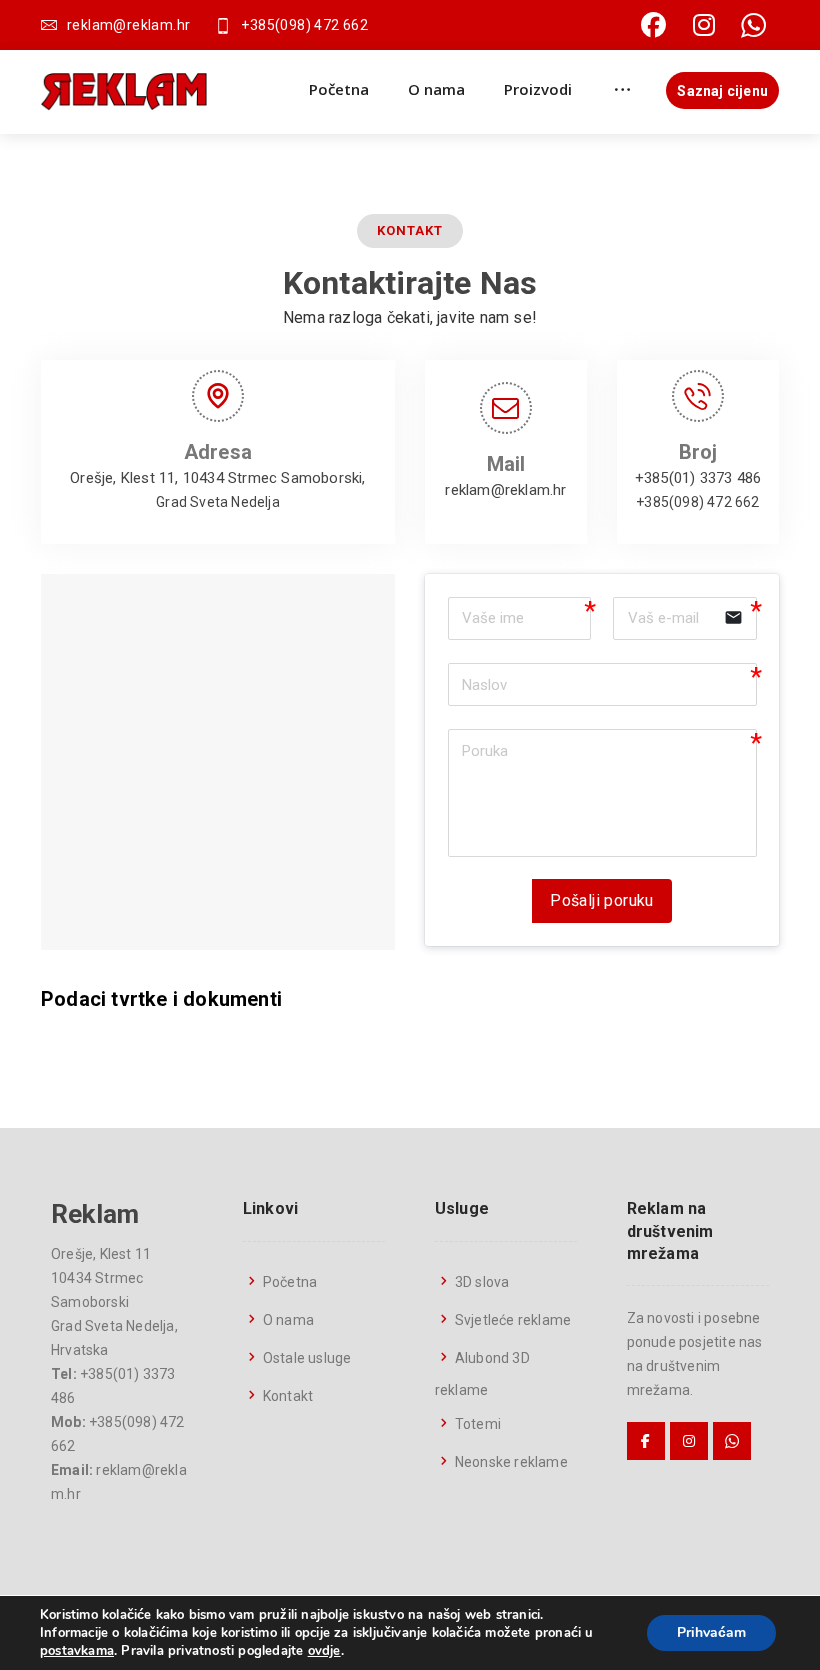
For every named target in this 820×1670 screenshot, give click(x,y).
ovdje (324, 1651)
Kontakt (288, 1396)
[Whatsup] (754, 25)
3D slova (482, 1282)
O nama (288, 1320)
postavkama (77, 1651)
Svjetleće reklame (513, 1320)
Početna (290, 1282)
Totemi (478, 1424)
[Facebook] (654, 25)
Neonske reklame (511, 1462)
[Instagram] (704, 25)
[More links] (623, 89)
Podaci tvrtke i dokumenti (161, 999)
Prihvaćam (711, 1632)
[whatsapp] (732, 1441)
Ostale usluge (307, 1358)
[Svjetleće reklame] (124, 92)
